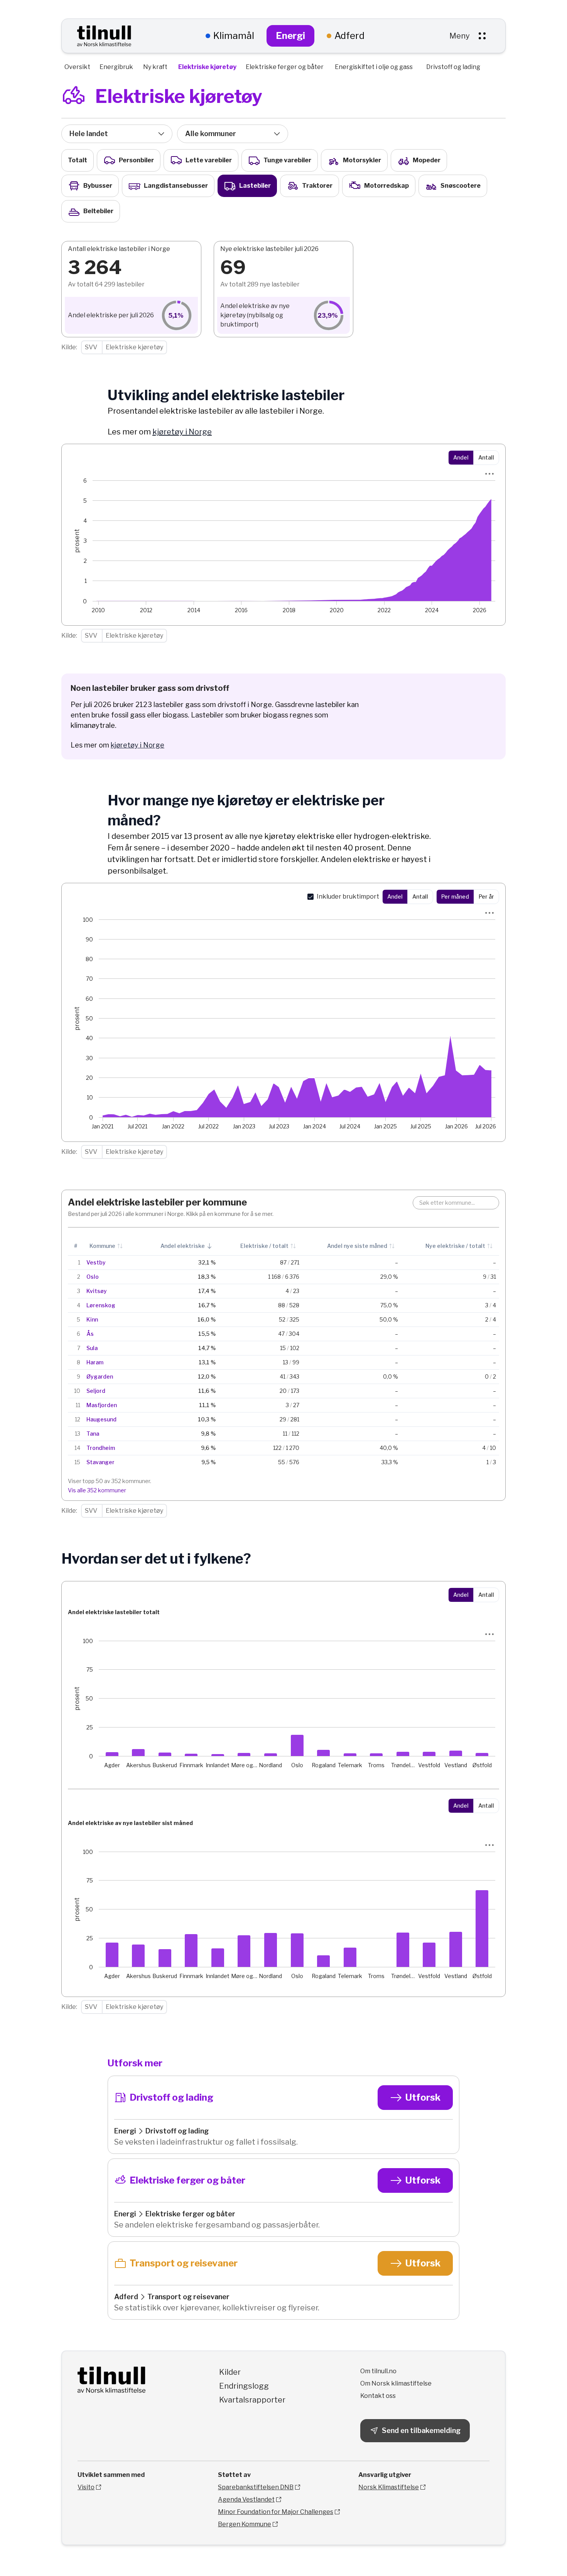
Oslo (93, 1277)
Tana (93, 1434)
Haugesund (101, 1419)
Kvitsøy (97, 1291)
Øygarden (100, 1376)
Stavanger (100, 1462)
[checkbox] (310, 897)
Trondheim (101, 1448)
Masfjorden (102, 1405)
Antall (486, 457)
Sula (92, 1348)
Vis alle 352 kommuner (97, 1490)
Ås (90, 1334)
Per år (486, 897)
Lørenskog (101, 1305)
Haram (95, 1362)
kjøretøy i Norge (182, 432)
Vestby (96, 1262)
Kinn (92, 1319)
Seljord (96, 1391)
